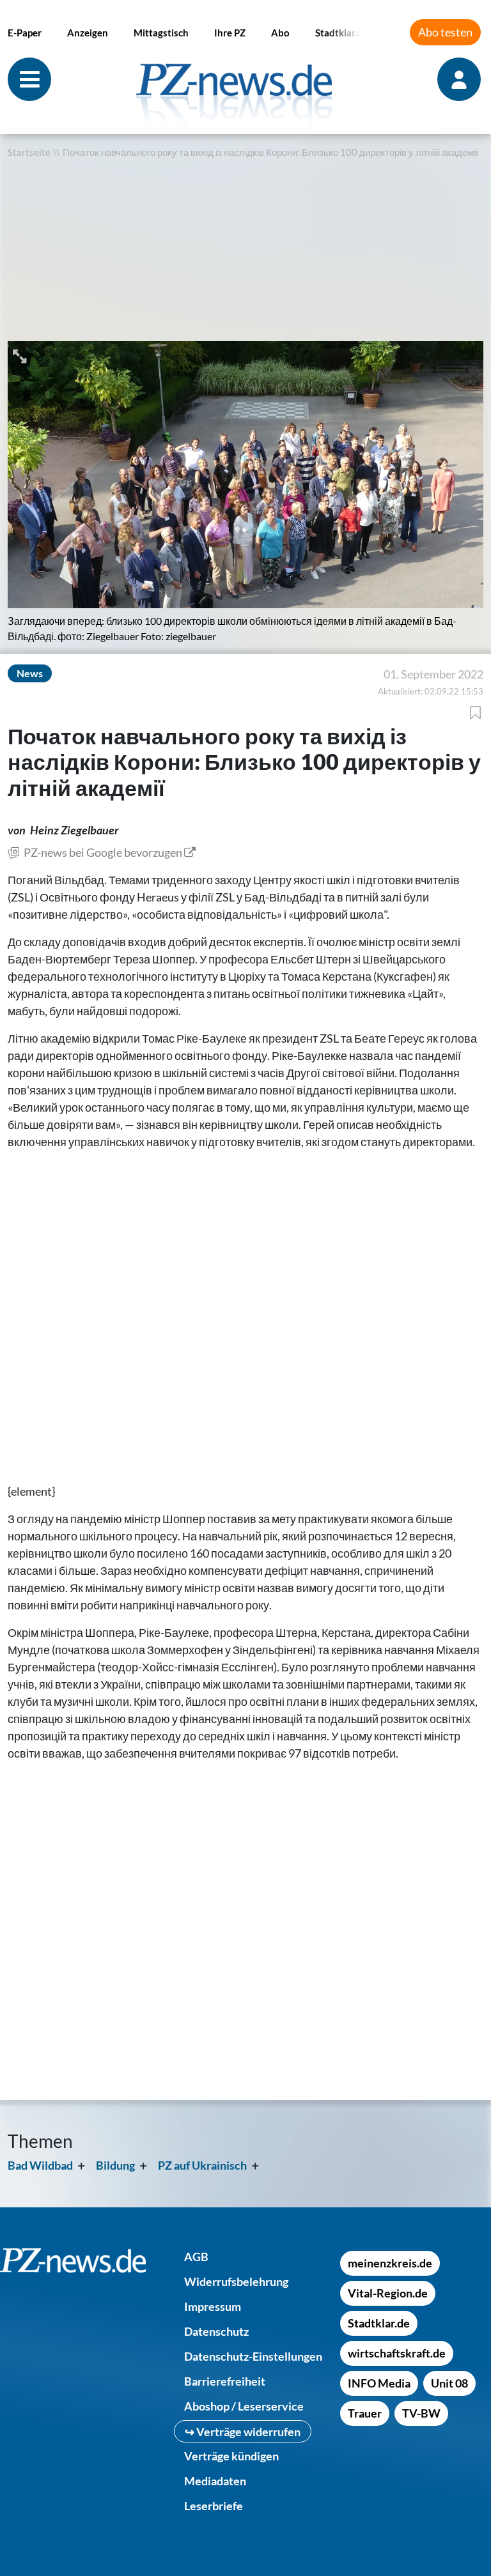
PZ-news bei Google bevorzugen (103, 852)
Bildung (115, 2165)
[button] (21, 355)
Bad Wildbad (40, 2165)
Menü (29, 79)
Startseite (29, 152)
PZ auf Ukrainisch (202, 2165)
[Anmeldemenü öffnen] (460, 79)
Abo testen (445, 32)
